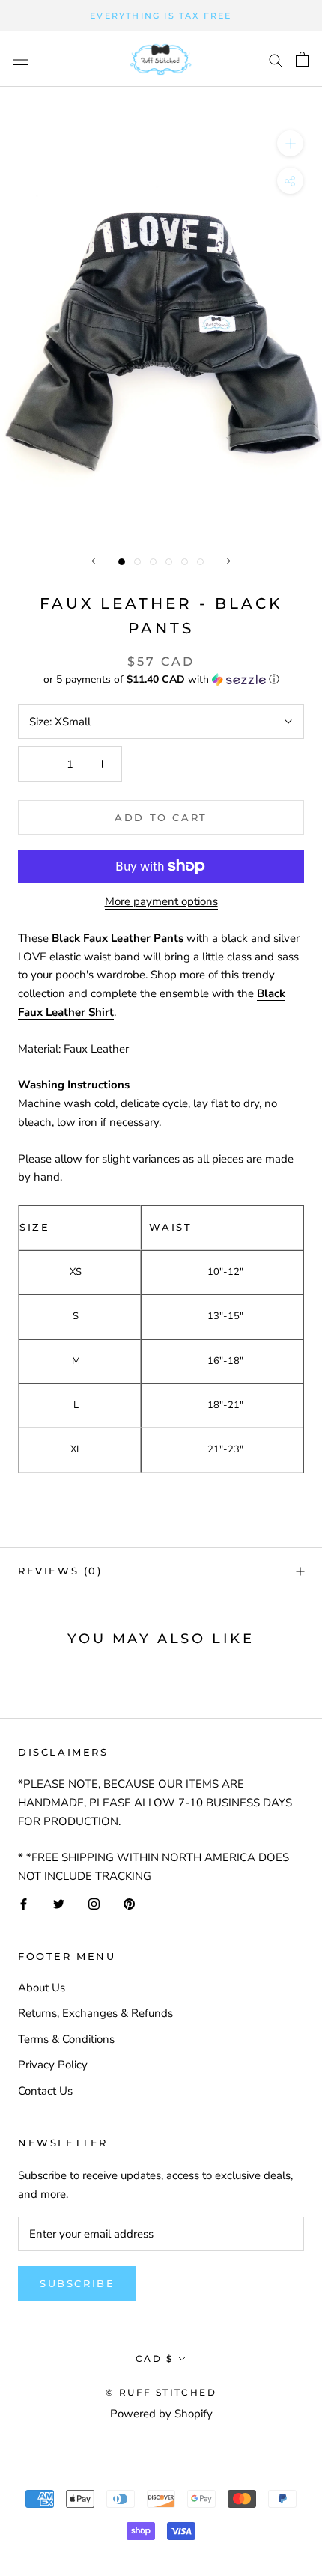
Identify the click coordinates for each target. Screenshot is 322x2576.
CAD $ (154, 2359)
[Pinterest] (129, 1903)
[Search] (276, 60)
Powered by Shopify (161, 2414)
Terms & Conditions (66, 2039)
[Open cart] (302, 59)
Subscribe (77, 2283)
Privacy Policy (53, 2065)
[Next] (228, 561)
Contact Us (45, 2091)
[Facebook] (24, 1903)
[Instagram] (94, 1903)
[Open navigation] (21, 60)
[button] (161, 679)
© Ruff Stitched (161, 2392)
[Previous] (94, 561)
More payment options (161, 901)
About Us (42, 1988)
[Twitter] (59, 1903)
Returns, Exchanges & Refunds (95, 2013)
